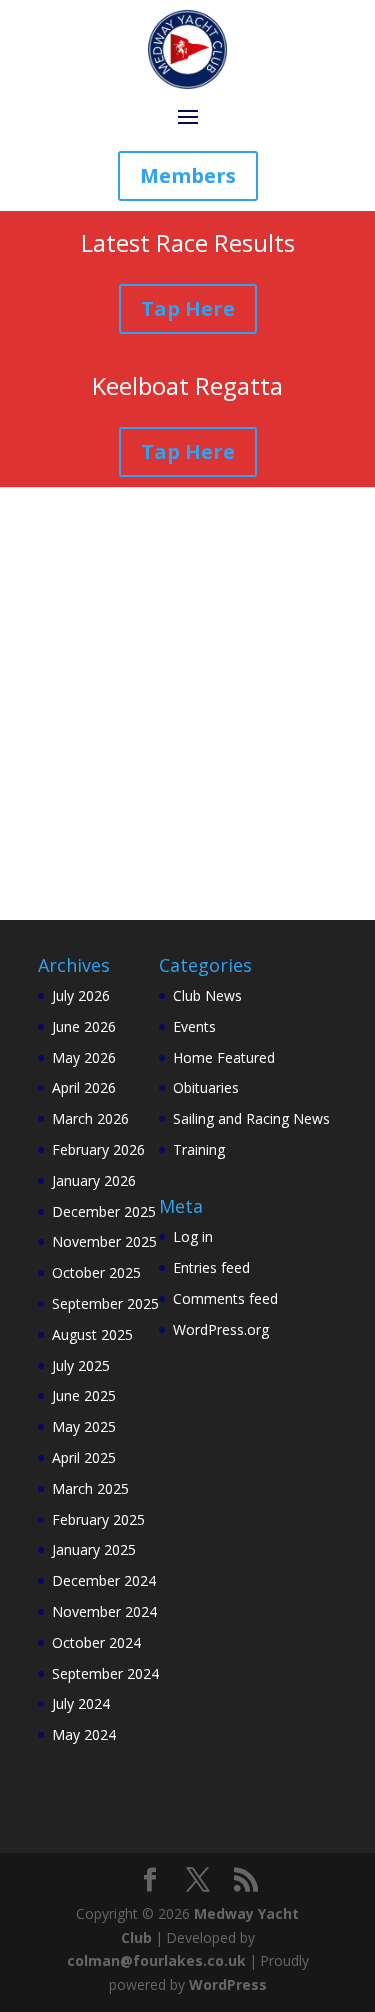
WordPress (228, 1984)
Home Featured (224, 1057)
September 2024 (105, 1673)
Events (194, 1026)
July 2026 (81, 995)
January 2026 (94, 1180)
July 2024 (81, 1703)
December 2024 (104, 1580)
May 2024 (84, 1734)
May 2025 (84, 1426)
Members (188, 175)
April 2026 (84, 1087)
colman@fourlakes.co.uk (156, 1960)
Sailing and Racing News (251, 1118)
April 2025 (84, 1457)
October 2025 (96, 1272)
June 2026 (84, 1026)
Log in (193, 1236)
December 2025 (104, 1211)
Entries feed (211, 1267)
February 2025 (98, 1519)
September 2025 (105, 1303)
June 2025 (84, 1395)
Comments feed (225, 1298)
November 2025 (104, 1241)
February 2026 (98, 1149)
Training (199, 1149)
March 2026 (90, 1118)
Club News (207, 995)
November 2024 (104, 1611)
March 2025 (90, 1488)
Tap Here (188, 308)
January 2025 (94, 1549)
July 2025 (81, 1365)
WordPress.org (221, 1329)
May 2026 (84, 1057)
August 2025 (92, 1334)
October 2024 (96, 1642)
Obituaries (206, 1087)
